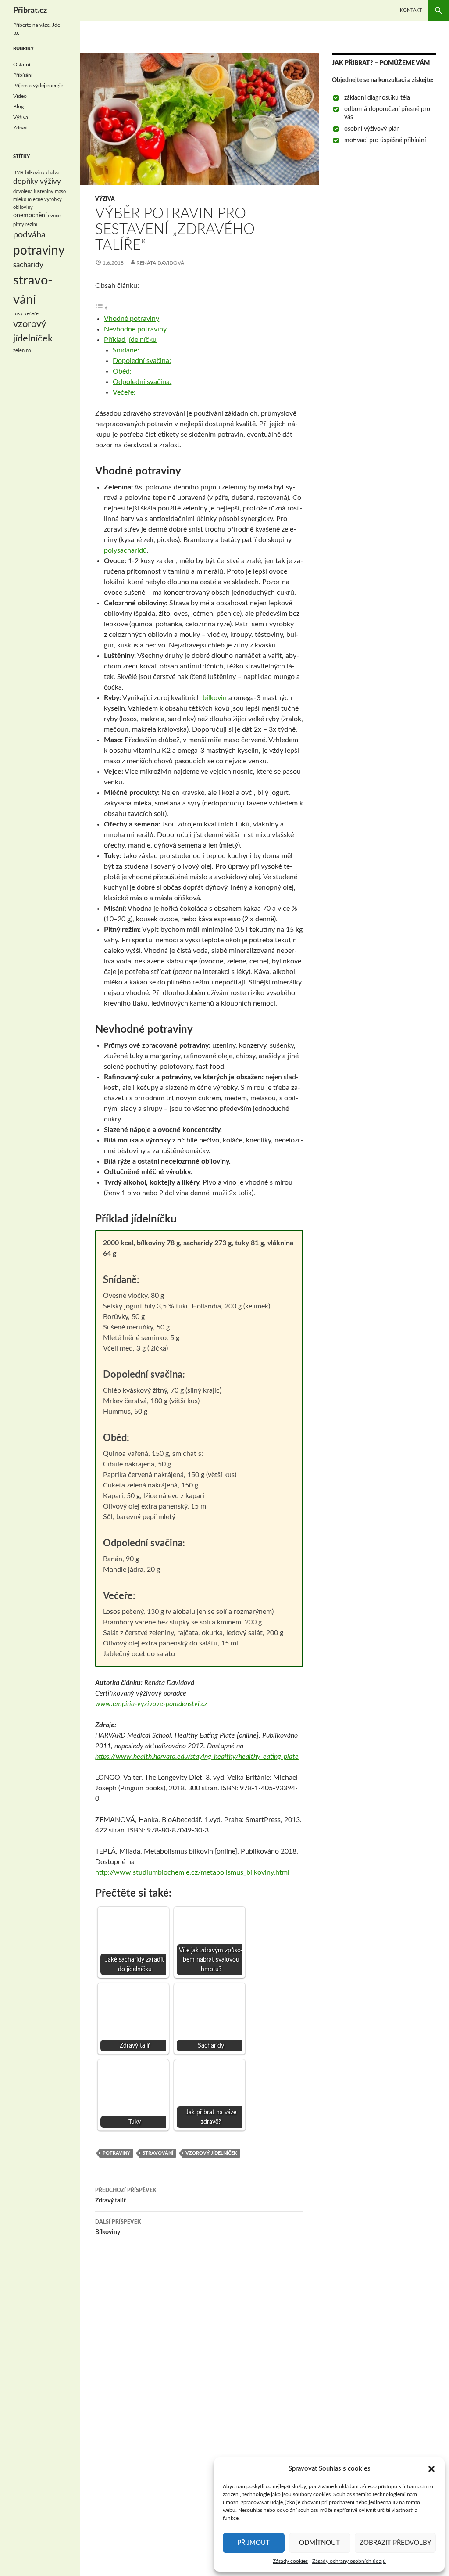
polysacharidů (125, 550)
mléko (20, 199)
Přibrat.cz (30, 11)
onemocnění (30, 216)
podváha (29, 235)
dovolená (23, 192)
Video (20, 96)
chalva (53, 173)
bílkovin (215, 698)
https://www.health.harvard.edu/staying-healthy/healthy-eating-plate (197, 1757)
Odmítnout (319, 2543)
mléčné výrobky (45, 199)
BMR (18, 173)
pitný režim (25, 225)
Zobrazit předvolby (395, 2543)
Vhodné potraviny (132, 319)
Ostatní (22, 65)
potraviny (116, 2153)
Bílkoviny (118, 2227)
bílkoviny (35, 173)
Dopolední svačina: (142, 361)
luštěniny (44, 192)
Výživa (105, 199)
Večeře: (124, 392)
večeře (31, 314)
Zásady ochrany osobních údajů (349, 2561)
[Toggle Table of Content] (102, 308)
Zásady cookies (290, 2561)
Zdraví (20, 128)
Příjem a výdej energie (38, 86)
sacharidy (28, 265)
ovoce (54, 216)
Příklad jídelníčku (130, 340)
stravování (158, 2153)
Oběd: (122, 371)
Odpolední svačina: (142, 382)
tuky (18, 314)
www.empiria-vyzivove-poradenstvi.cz (151, 1704)
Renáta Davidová (160, 263)
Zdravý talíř (126, 2196)
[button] (431, 2469)
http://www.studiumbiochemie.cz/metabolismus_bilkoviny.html (192, 1872)
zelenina (22, 350)
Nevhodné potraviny (135, 329)
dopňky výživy (37, 182)
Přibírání (23, 75)
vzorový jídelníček (211, 2153)
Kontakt (411, 10)
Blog (18, 107)
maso (60, 192)
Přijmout (253, 2543)
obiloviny (23, 207)
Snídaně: (126, 350)
